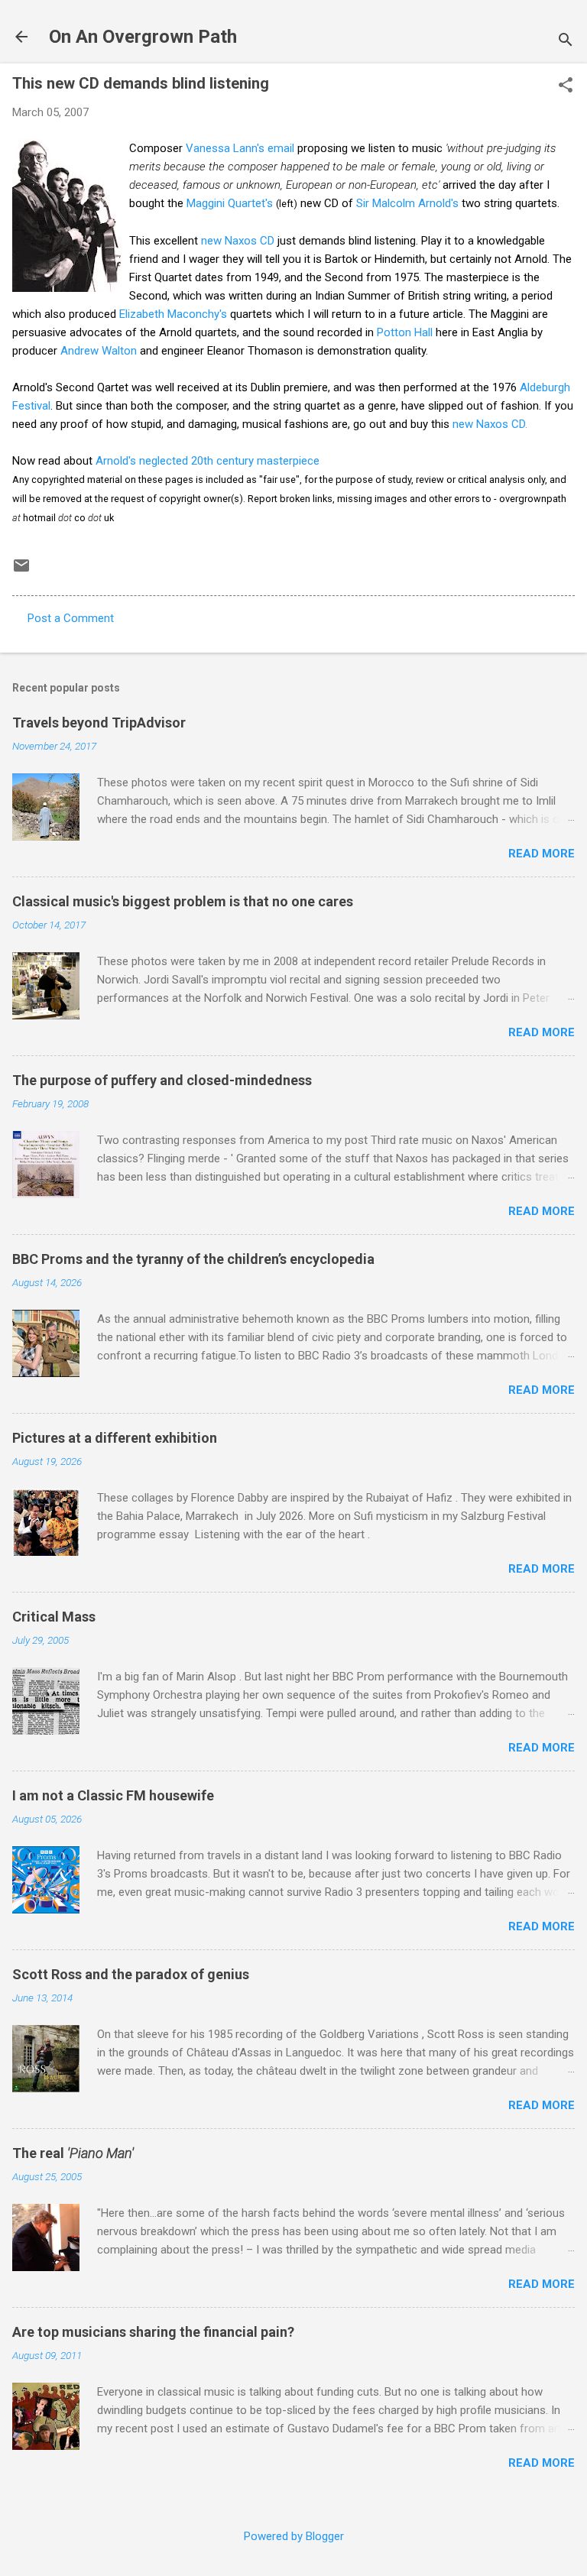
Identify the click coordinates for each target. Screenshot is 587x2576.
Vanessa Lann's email (240, 148)
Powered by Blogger (294, 2536)
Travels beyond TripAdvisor (99, 723)
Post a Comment (71, 618)
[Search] (566, 42)
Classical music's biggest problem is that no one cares (183, 901)
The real (73, 2153)
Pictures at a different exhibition (115, 1438)
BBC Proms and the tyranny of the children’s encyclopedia (193, 1259)
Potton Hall (405, 332)
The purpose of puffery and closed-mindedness (162, 1080)
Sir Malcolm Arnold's (407, 203)
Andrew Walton (99, 351)
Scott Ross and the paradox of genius (131, 1974)
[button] (566, 86)
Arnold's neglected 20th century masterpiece (208, 461)
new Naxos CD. (490, 424)
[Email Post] (21, 571)
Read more (542, 854)
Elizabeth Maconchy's (173, 314)
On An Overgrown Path (143, 37)
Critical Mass (54, 1617)
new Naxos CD (238, 241)
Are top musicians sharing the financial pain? (153, 2332)
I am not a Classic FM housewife (113, 1795)
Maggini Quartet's (230, 203)
